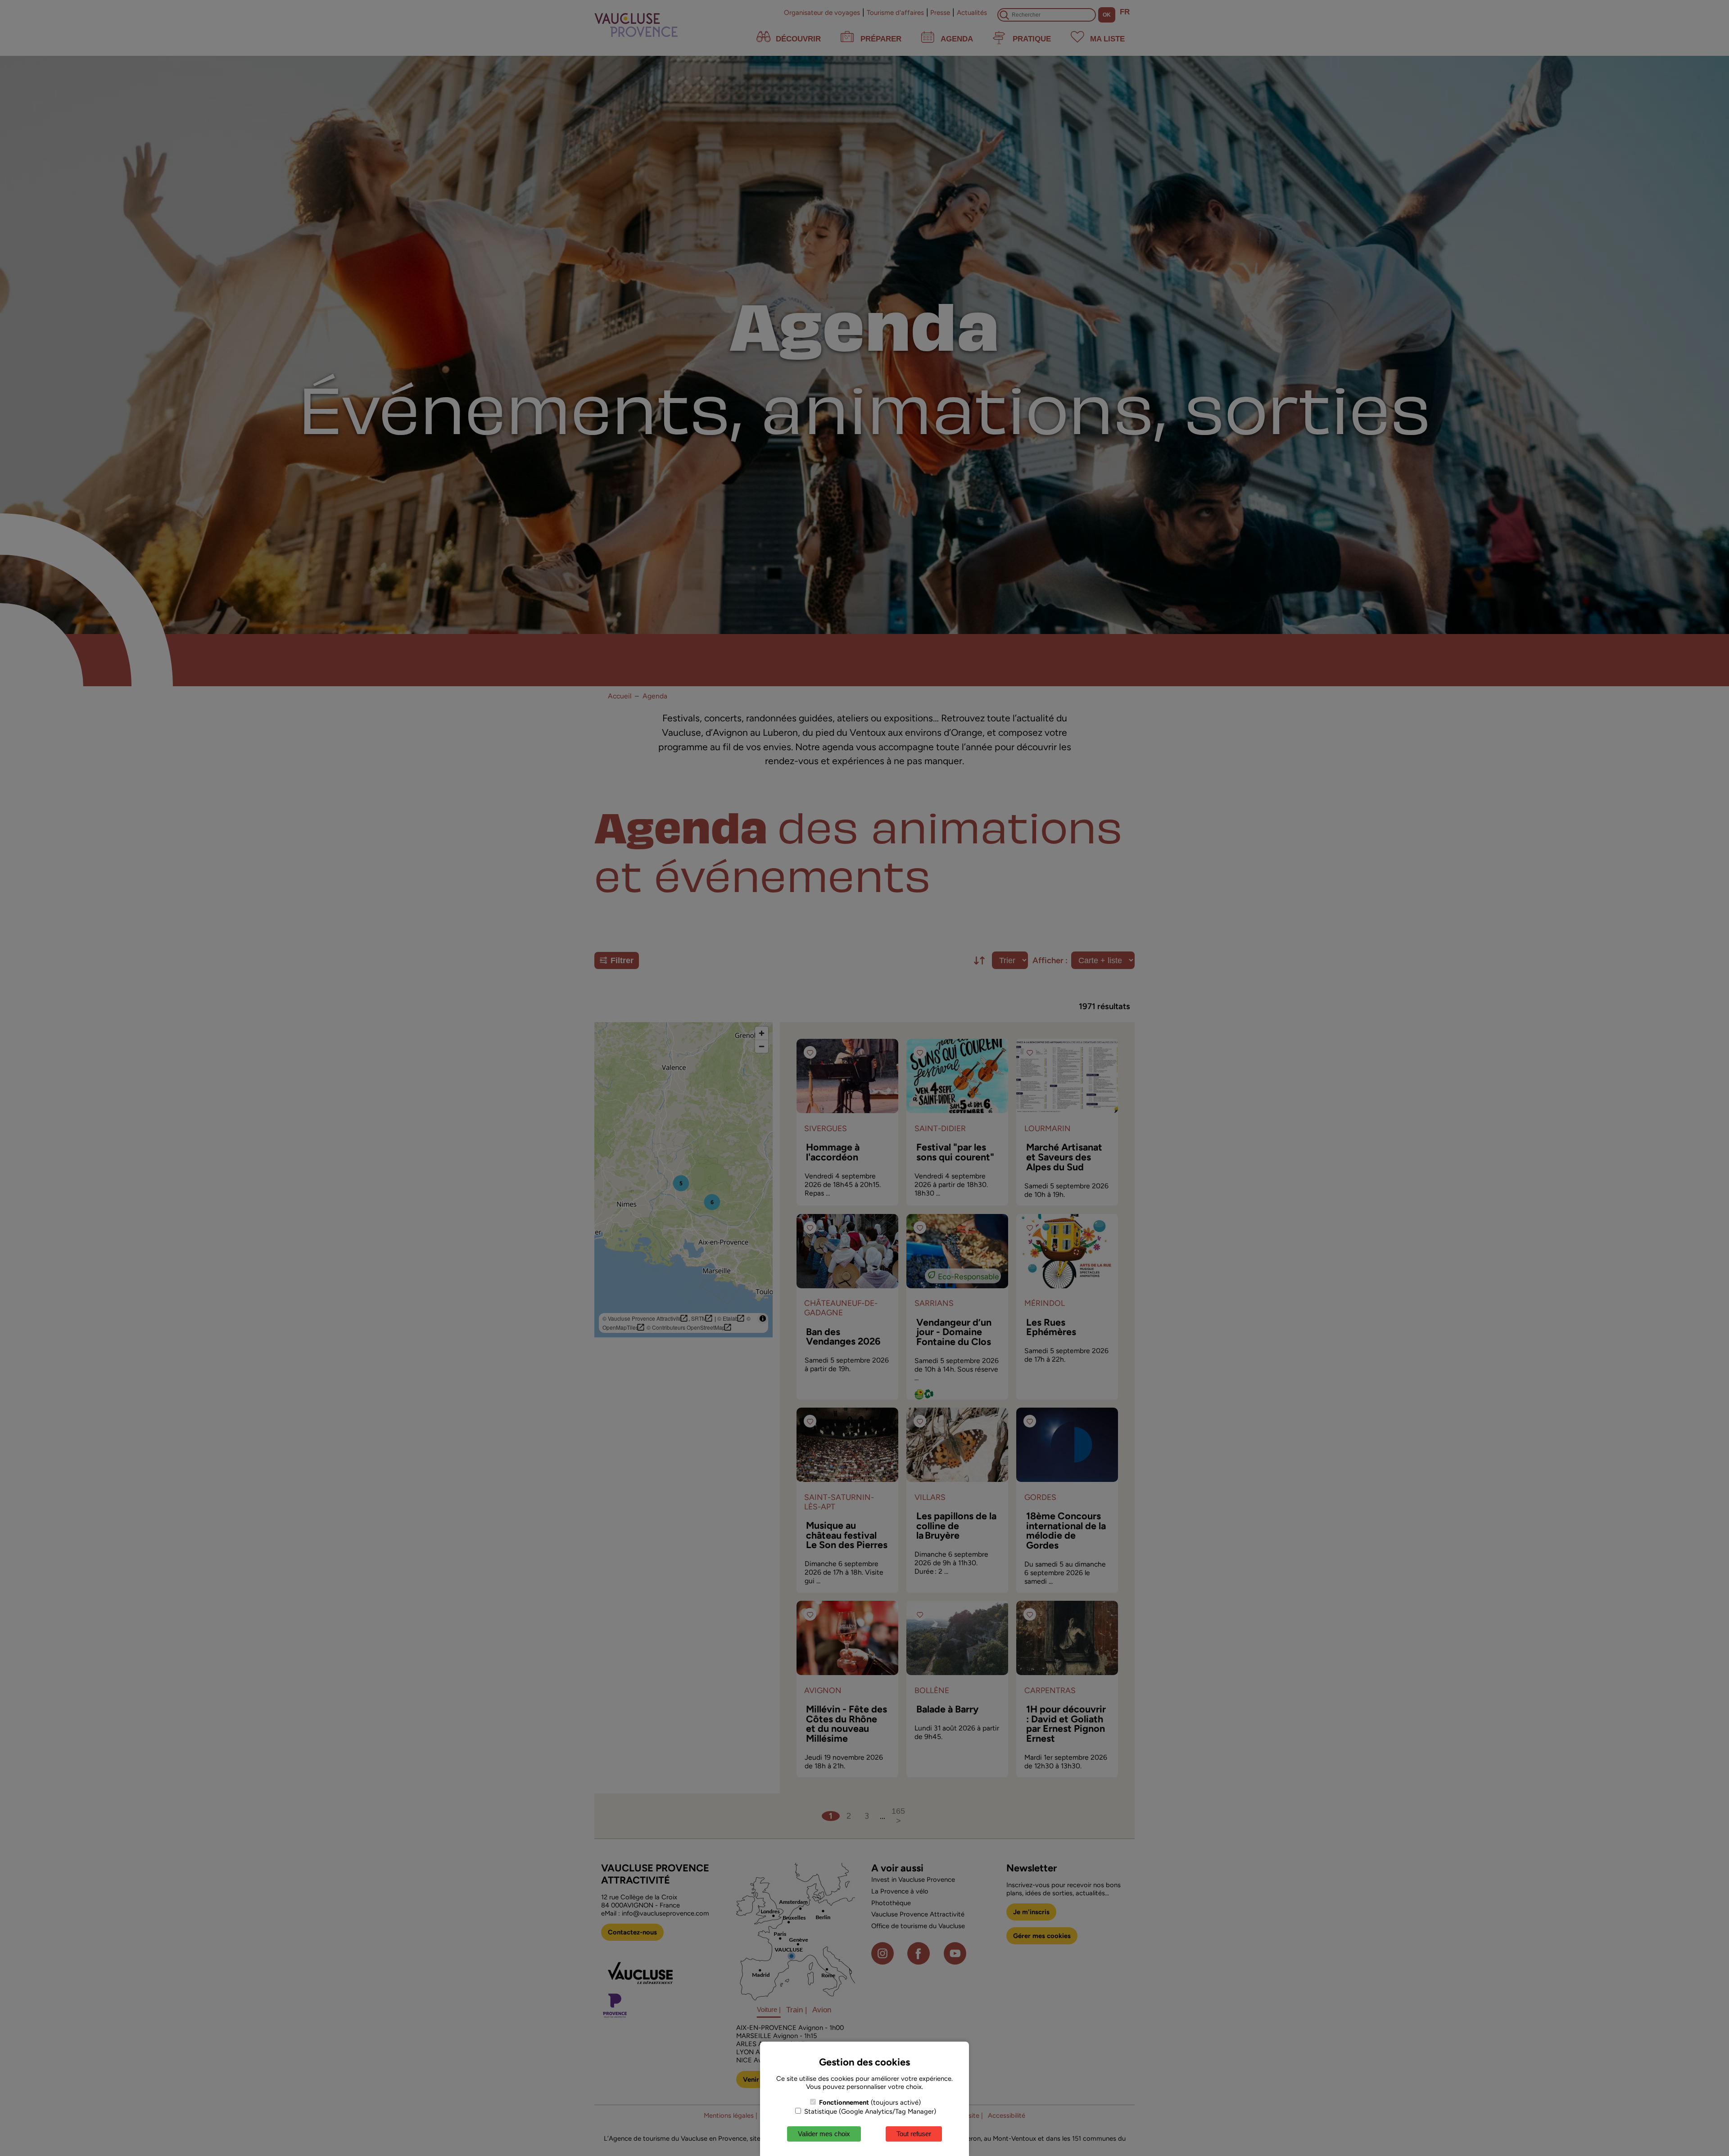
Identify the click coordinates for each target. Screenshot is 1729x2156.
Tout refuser (914, 2134)
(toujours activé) (870, 2102)
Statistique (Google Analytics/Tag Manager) (869, 2111)
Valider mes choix (824, 2134)
